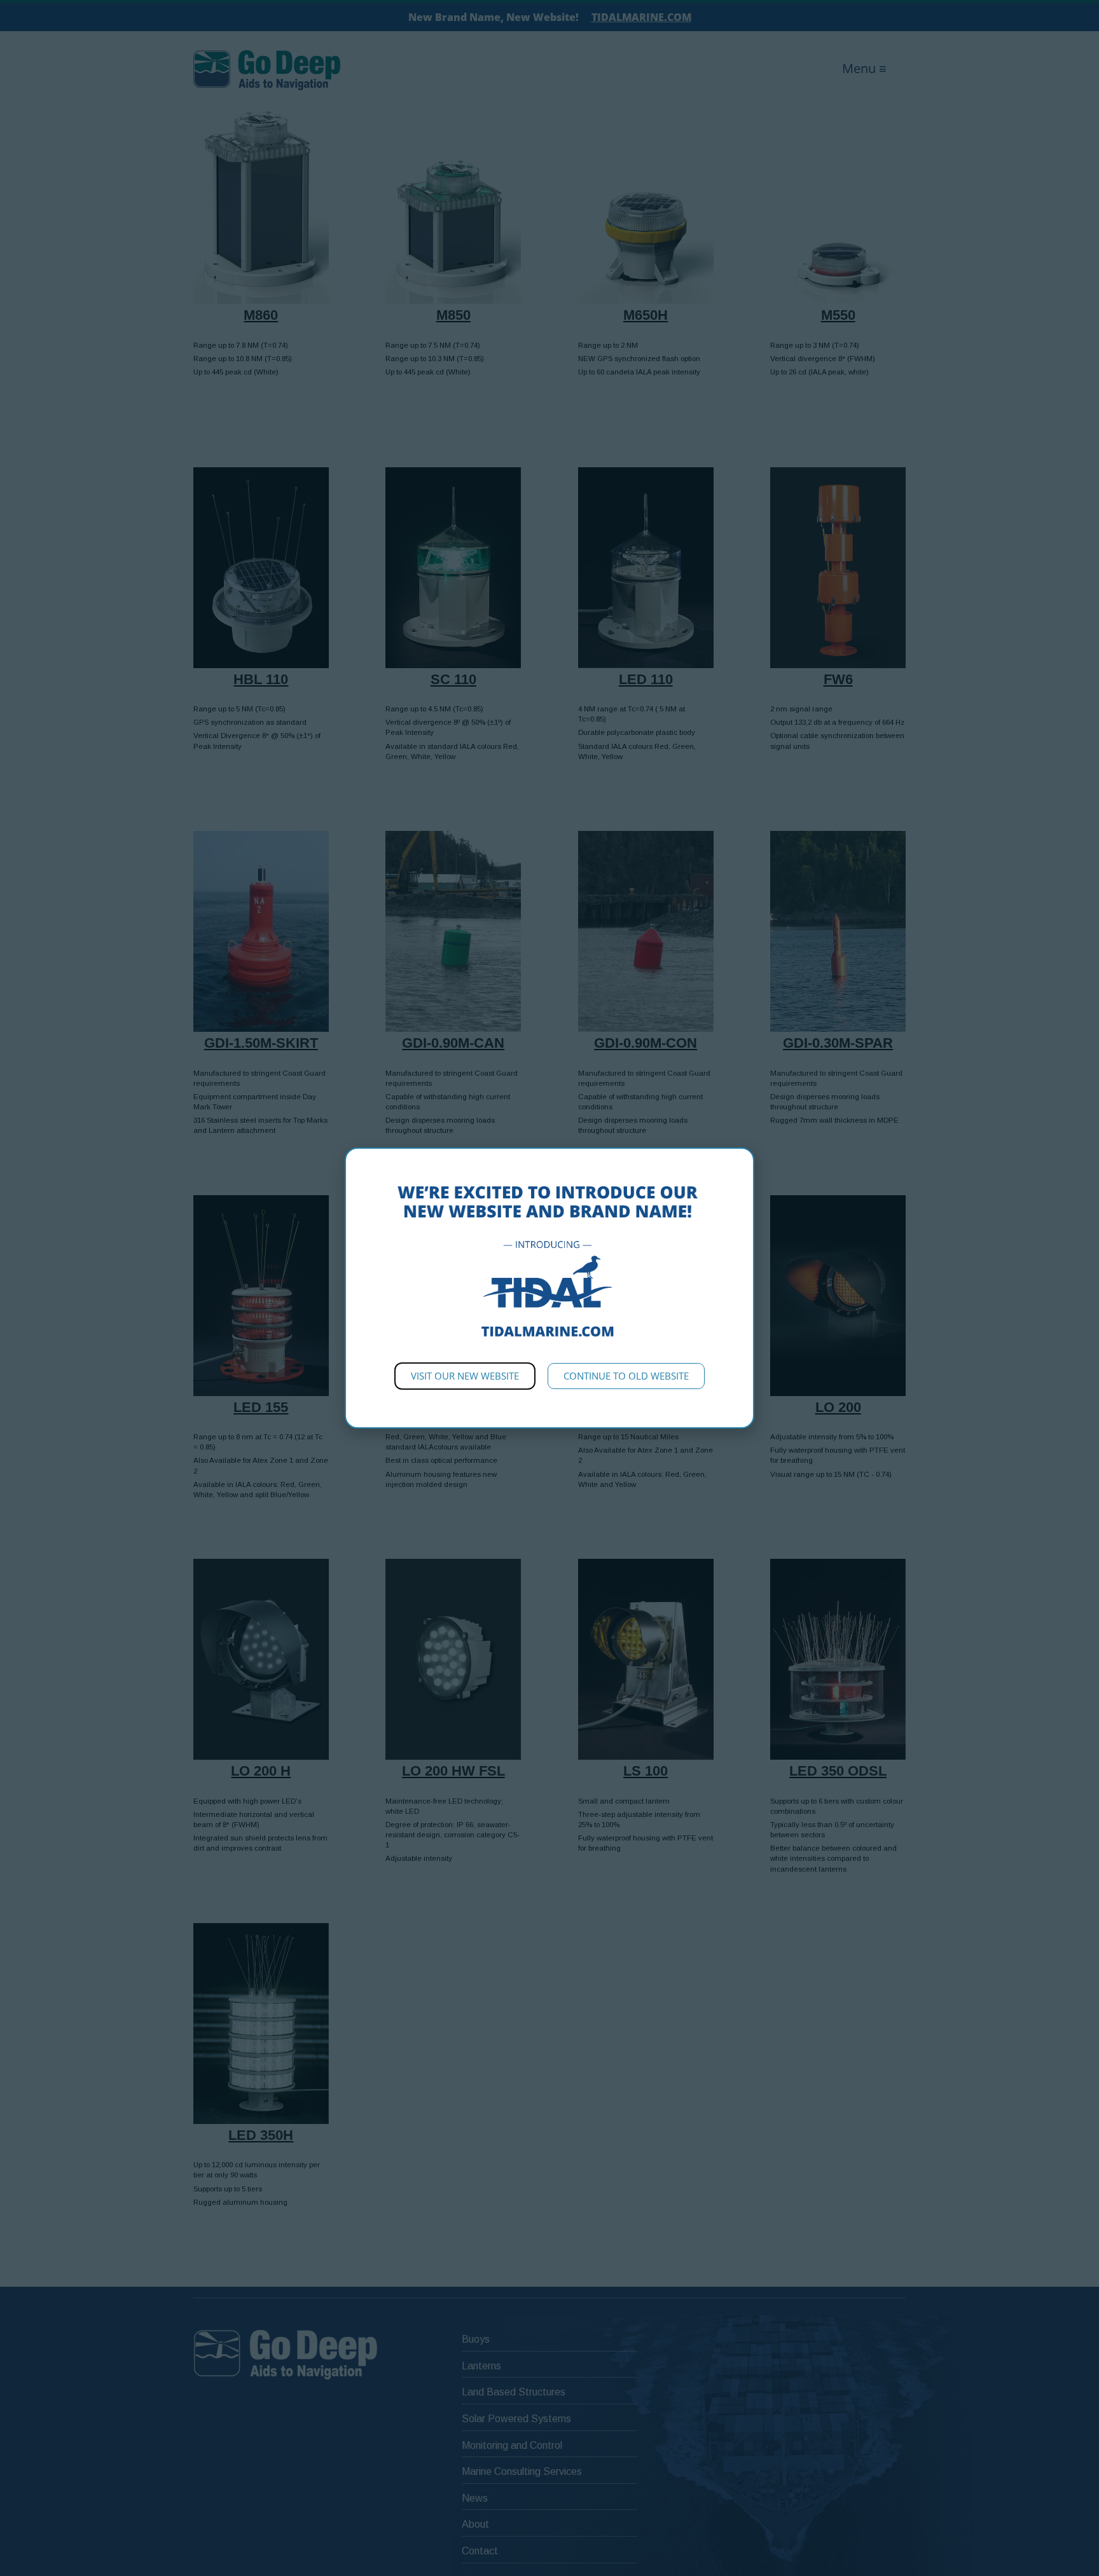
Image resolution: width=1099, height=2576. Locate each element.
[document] (549, 1288)
